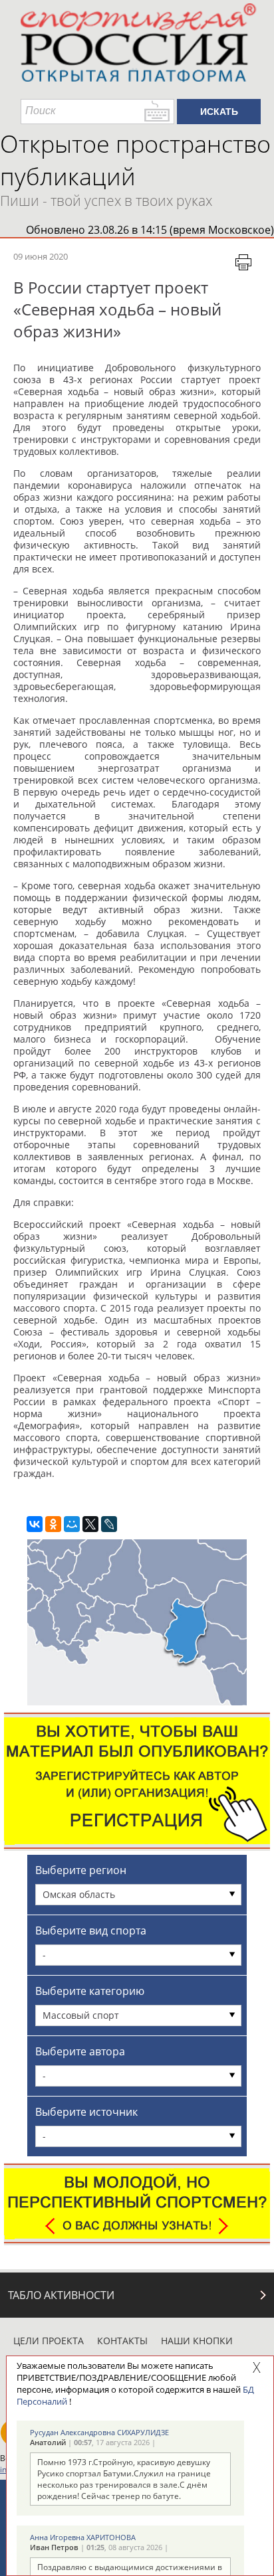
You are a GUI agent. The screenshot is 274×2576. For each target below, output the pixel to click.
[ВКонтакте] (35, 1524)
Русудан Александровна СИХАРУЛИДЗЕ (99, 2432)
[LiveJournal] (109, 1524)
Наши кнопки (197, 2341)
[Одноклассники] (53, 1524)
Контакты (122, 2341)
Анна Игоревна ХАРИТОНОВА (83, 2537)
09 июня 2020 (41, 256)
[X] (90, 1524)
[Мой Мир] (72, 1524)
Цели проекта (49, 2341)
